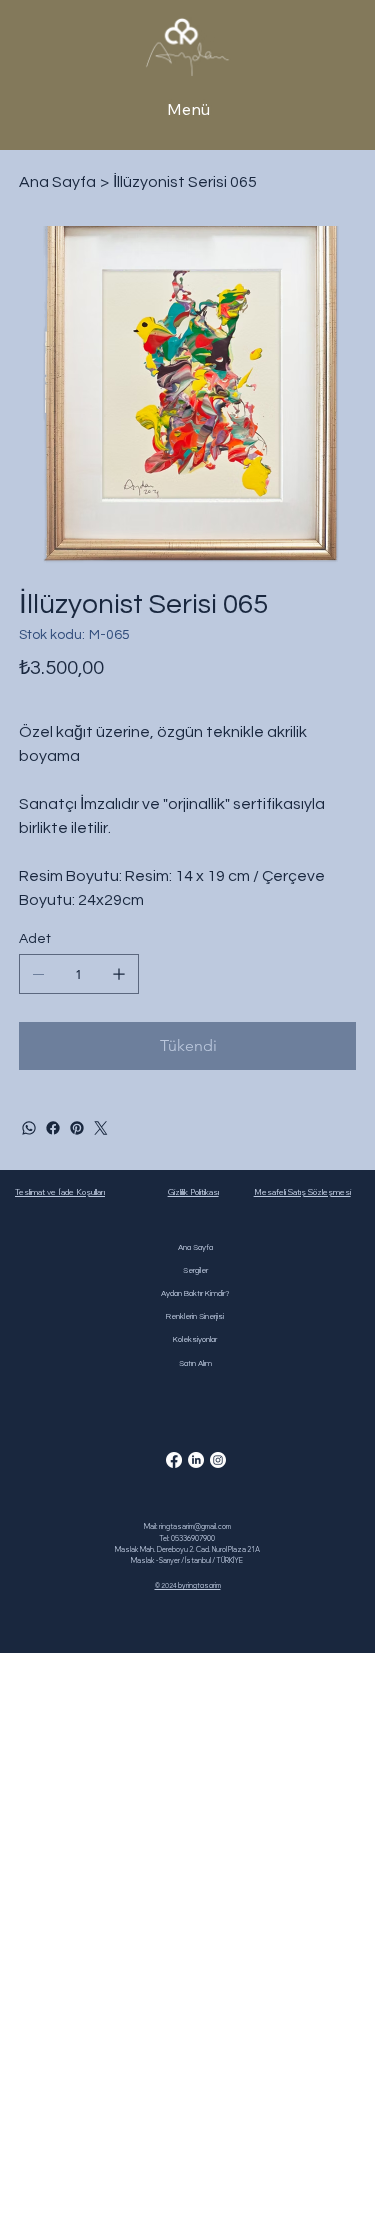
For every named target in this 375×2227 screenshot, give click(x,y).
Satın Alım (195, 1363)
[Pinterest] (77, 1128)
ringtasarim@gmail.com (195, 1526)
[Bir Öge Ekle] (119, 974)
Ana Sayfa (195, 1247)
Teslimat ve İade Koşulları (60, 1192)
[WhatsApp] (29, 1128)
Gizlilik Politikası (193, 1192)
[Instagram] (218, 1460)
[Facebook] (53, 1128)
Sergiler (195, 1270)
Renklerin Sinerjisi (195, 1316)
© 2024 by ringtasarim (188, 1585)
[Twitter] (101, 1128)
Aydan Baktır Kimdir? (195, 1293)
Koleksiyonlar (195, 1339)
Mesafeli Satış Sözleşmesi (302, 1192)
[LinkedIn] (196, 1460)
